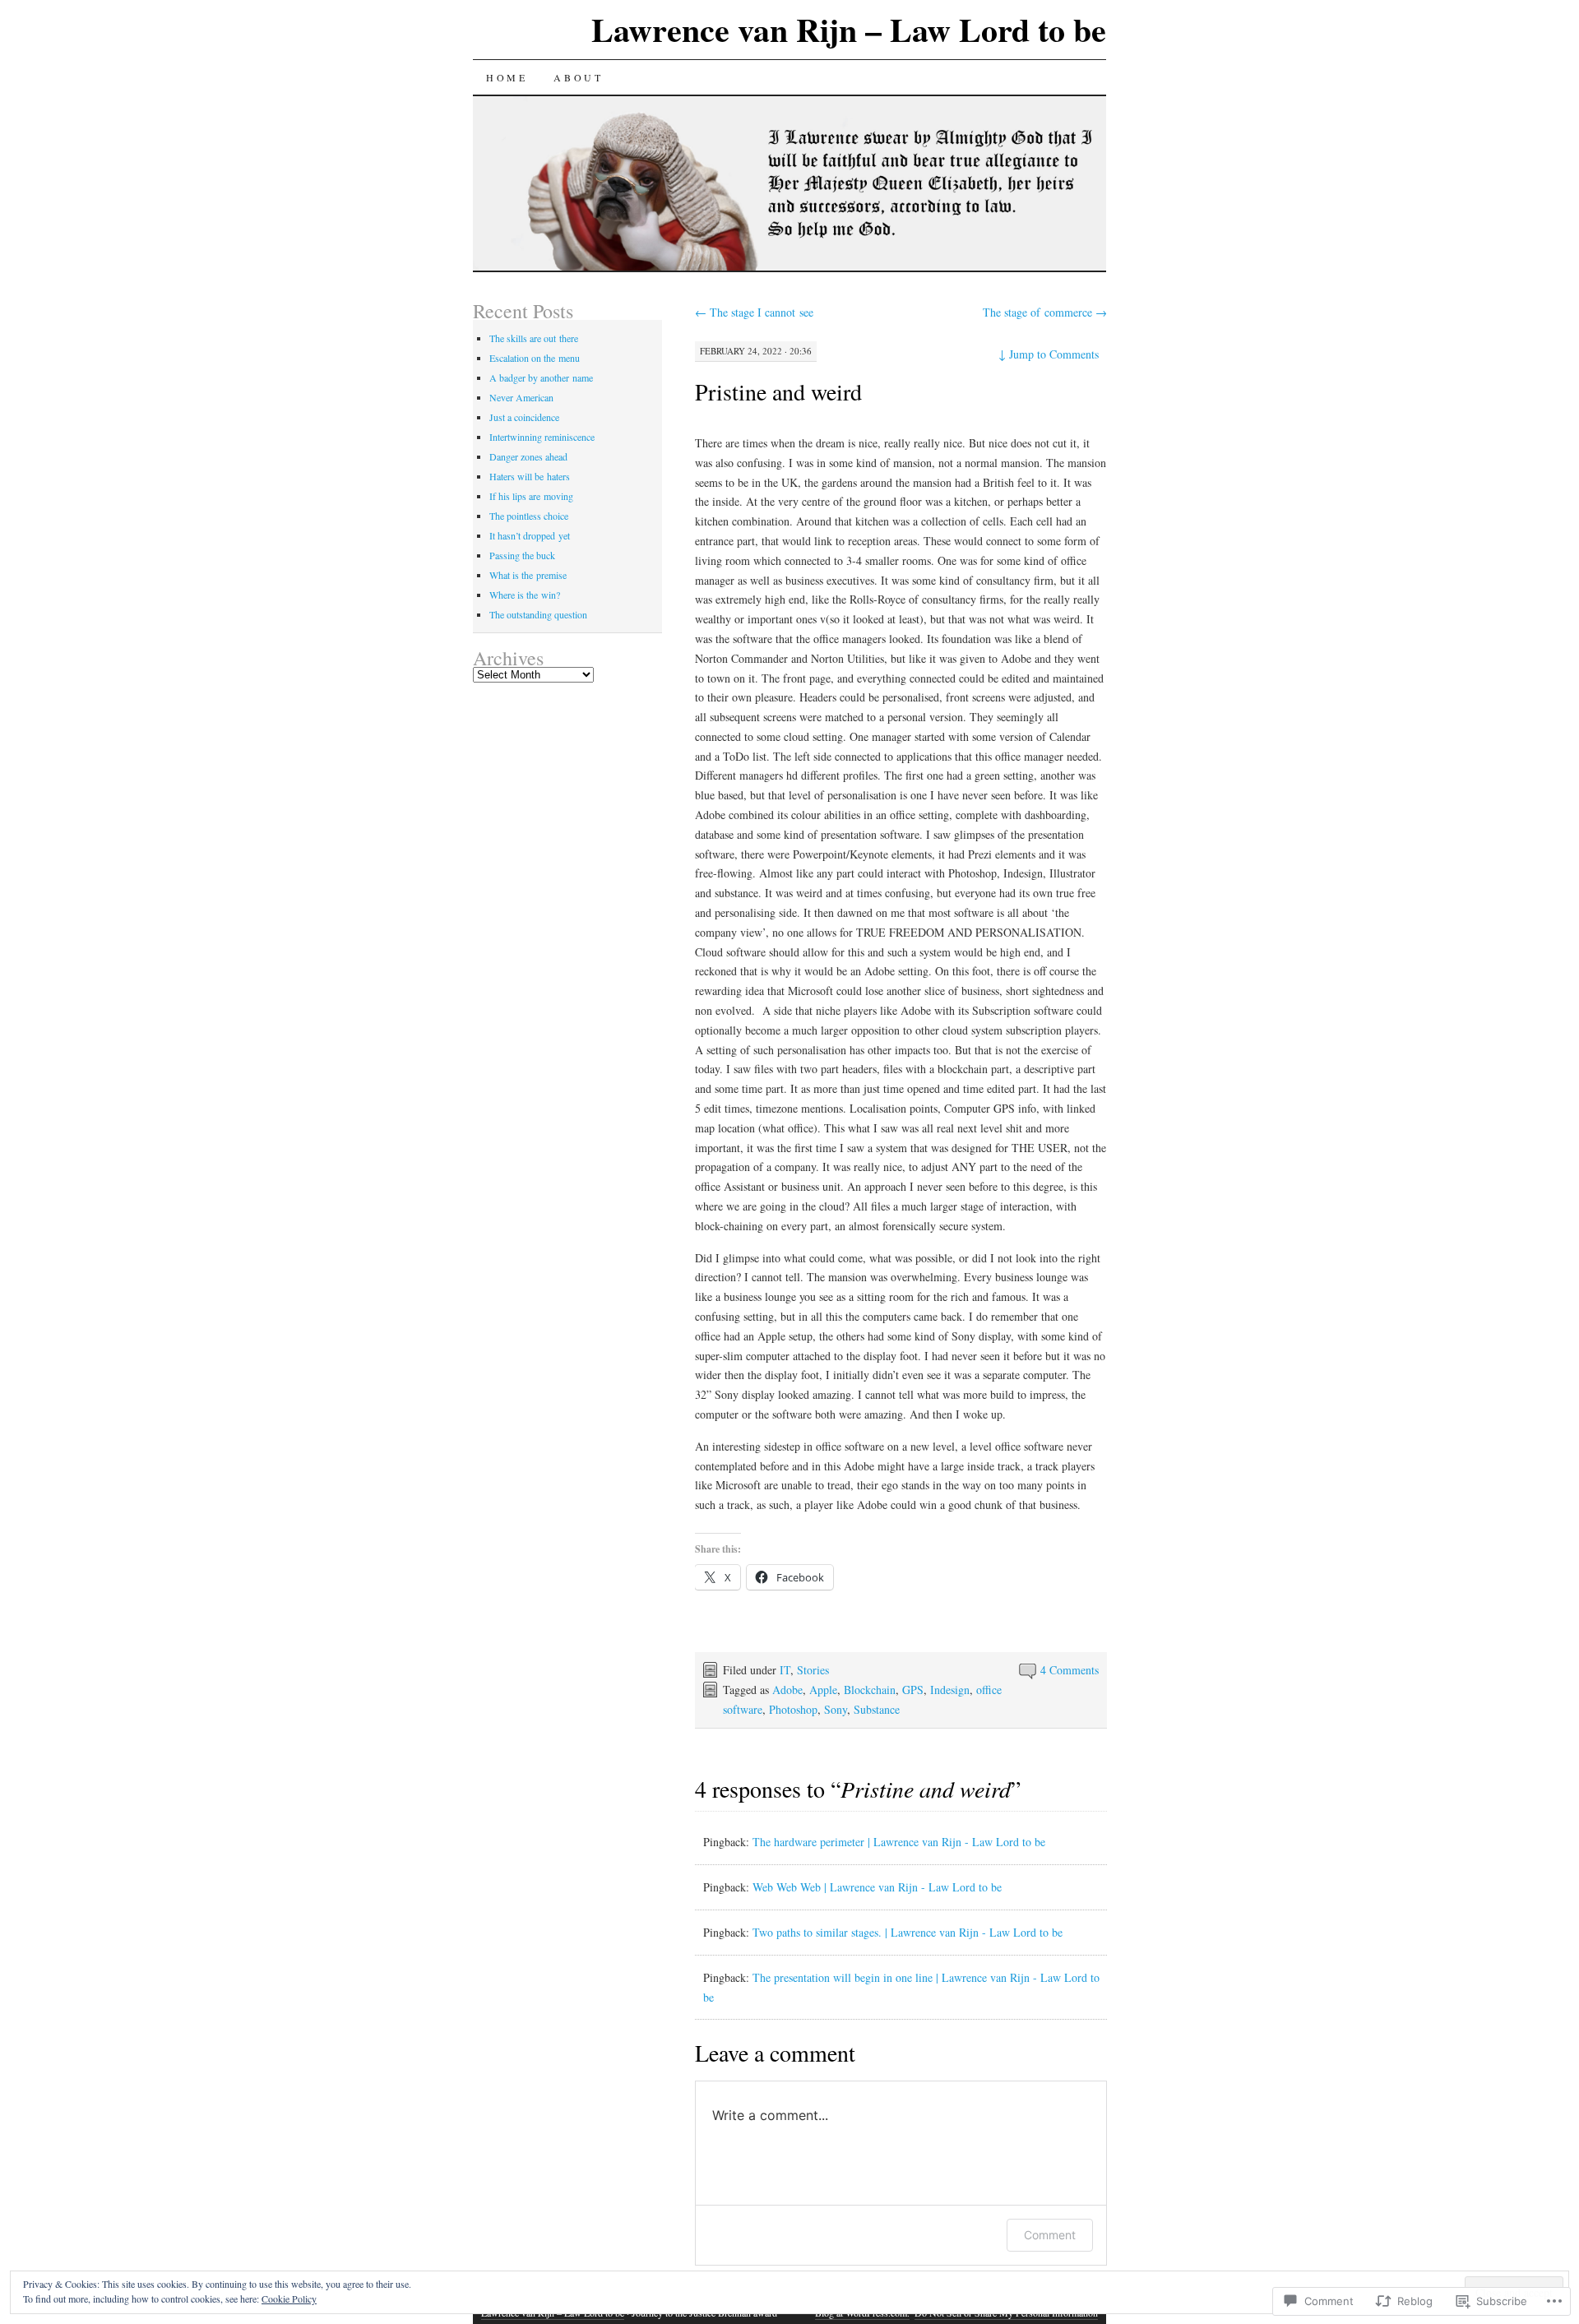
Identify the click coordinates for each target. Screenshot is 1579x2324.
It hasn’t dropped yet (530, 535)
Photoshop (793, 1709)
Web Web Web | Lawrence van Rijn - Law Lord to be (877, 1887)
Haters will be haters (530, 476)
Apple (823, 1690)
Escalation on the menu (535, 358)
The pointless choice (529, 516)
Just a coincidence (524, 417)
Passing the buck (522, 555)
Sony (836, 1709)
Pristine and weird (778, 391)
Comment (1050, 2235)
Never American (521, 397)
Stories (813, 1670)
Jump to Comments (1049, 354)
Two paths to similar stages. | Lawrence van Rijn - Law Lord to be (908, 1932)
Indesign (950, 1690)
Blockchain (870, 1690)
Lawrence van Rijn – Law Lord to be (849, 29)
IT (785, 1670)
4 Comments (1070, 1670)
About (578, 77)
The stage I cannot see (754, 312)
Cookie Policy (289, 2299)
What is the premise (528, 575)
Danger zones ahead (528, 456)
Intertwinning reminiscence (542, 437)
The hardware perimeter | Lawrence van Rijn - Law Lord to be (899, 1842)
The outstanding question (538, 614)
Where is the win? (525, 595)
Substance (877, 1709)
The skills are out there (534, 338)
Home (507, 77)
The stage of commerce (1045, 312)
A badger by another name (541, 377)
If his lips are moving (531, 496)
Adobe (787, 1690)
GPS (913, 1690)
